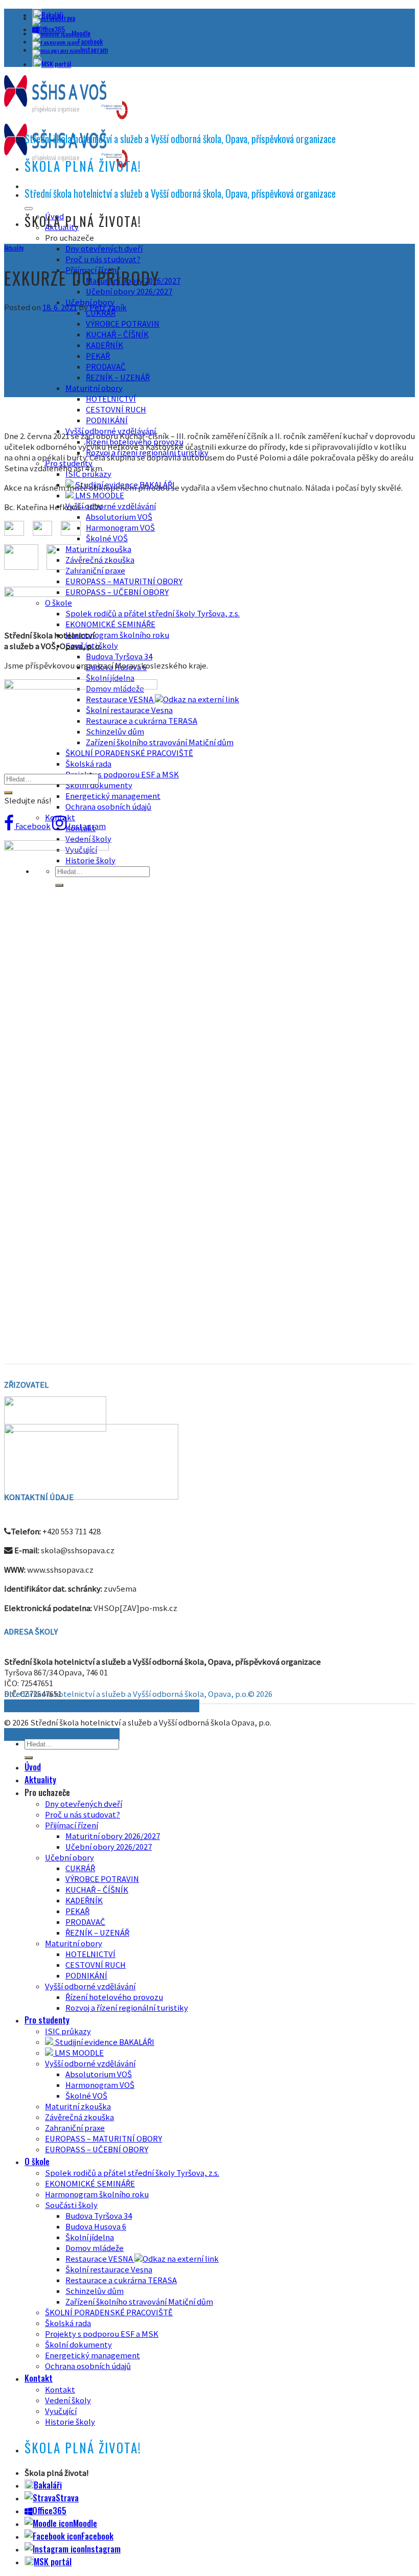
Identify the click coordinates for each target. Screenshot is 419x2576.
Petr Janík (108, 307)
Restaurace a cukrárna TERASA (121, 2280)
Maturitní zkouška (98, 549)
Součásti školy (71, 2205)
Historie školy (70, 2422)
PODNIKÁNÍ (107, 420)
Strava (66, 18)
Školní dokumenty (99, 785)
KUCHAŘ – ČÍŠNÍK (117, 335)
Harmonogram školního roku (117, 635)
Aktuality (14, 248)
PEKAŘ (98, 356)
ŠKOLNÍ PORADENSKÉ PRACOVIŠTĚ (129, 753)
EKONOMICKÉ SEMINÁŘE (110, 624)
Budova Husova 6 (96, 2227)
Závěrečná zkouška (100, 560)
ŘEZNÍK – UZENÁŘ (118, 377)
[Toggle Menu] (29, 209)
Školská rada (88, 764)
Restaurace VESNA (120, 699)
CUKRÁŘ (80, 1868)
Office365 (49, 2510)
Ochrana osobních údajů (108, 807)
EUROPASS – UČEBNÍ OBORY (97, 2149)
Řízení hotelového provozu (114, 1997)
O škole (37, 2161)
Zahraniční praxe (95, 571)
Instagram (94, 49)
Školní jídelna (110, 678)
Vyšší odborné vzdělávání (111, 506)
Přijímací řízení (72, 1825)
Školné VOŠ (107, 538)
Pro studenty (47, 2020)
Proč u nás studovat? (103, 259)
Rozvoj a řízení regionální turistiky (127, 2008)
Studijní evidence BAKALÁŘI (104, 2042)
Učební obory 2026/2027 (129, 292)
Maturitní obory (94, 388)
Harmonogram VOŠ (120, 528)
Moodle (81, 33)
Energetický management (113, 796)
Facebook (90, 41)
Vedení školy (88, 839)
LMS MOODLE (99, 496)
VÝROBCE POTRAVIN (123, 324)
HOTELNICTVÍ (111, 399)
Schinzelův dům (95, 2291)
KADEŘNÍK (104, 345)
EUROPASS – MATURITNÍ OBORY (124, 581)
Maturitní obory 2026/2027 (113, 1836)
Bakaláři (48, 2485)
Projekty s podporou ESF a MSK (122, 775)
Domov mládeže (95, 2248)
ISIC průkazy (68, 2031)
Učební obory (69, 1858)
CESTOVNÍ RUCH (116, 410)
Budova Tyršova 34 (119, 657)
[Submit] (8, 793)
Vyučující (61, 2411)
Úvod (33, 1767)
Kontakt (39, 2378)
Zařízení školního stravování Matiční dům (160, 742)
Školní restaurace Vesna (109, 2270)
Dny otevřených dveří (104, 249)
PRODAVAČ (106, 367)
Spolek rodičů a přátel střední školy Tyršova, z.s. (132, 2173)
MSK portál (56, 64)
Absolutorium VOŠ (119, 517)
